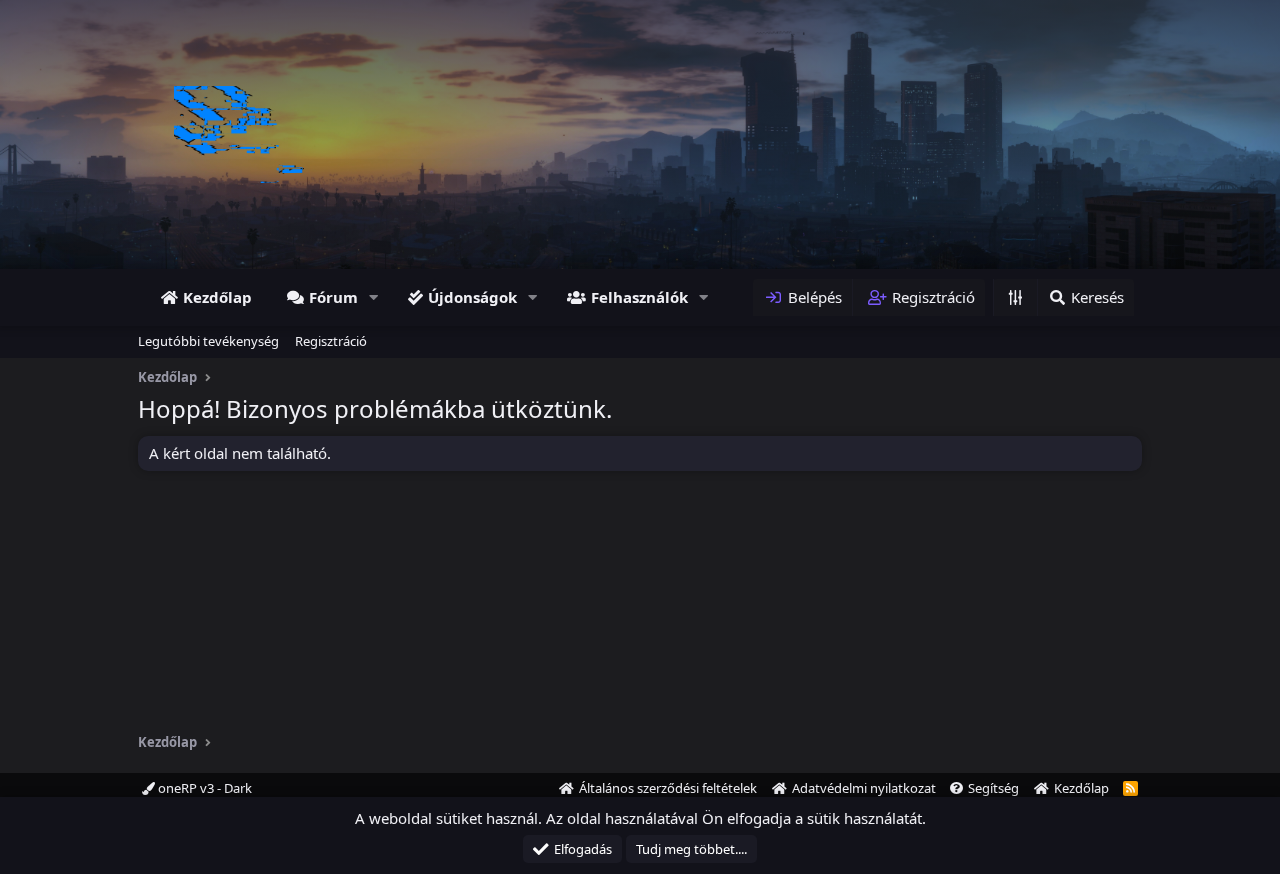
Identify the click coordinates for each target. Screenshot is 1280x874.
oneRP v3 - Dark (203, 788)
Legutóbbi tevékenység (208, 341)
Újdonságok (472, 297)
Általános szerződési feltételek (668, 788)
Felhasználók (639, 297)
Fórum (333, 297)
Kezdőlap (217, 297)
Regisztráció (331, 341)
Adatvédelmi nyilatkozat (864, 788)
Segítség (993, 788)
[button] (374, 297)
